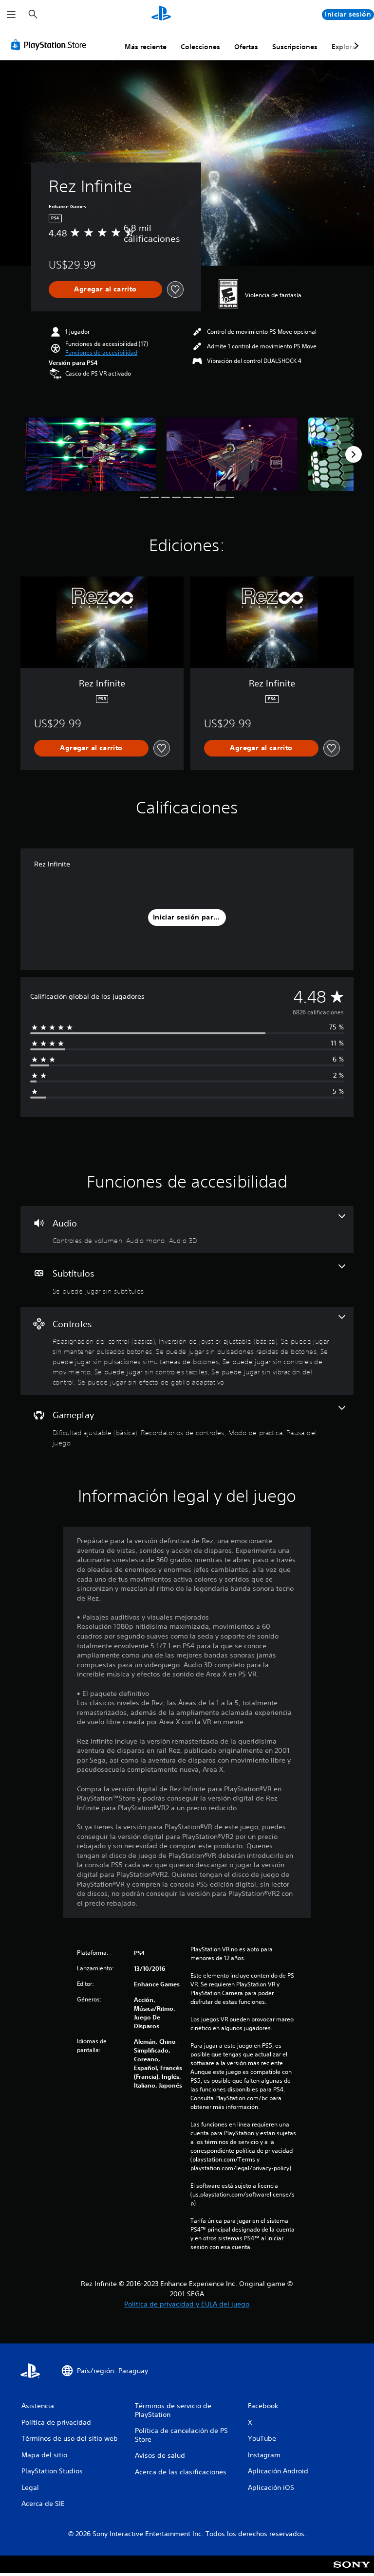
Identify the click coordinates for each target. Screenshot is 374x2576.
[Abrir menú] (11, 15)
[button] (101, 353)
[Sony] (352, 2571)
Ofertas (246, 47)
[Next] (354, 454)
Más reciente (146, 47)
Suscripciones (295, 47)
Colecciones (200, 47)
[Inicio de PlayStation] (161, 15)
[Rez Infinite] (90, 454)
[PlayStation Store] (51, 45)
